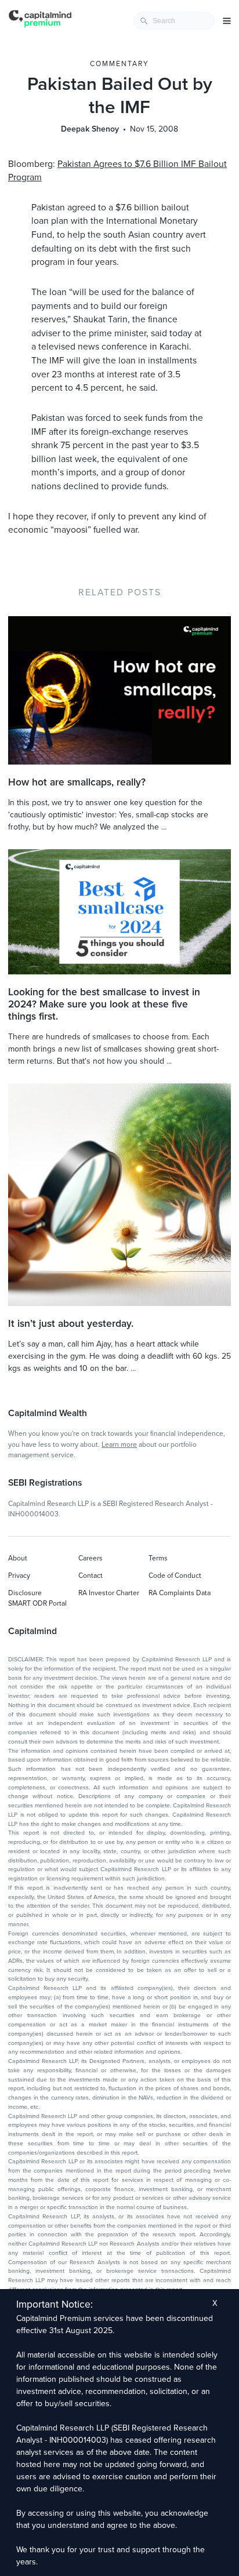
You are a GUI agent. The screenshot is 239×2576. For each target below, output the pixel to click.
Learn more (119, 1445)
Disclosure (25, 1593)
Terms (158, 1558)
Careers (90, 1558)
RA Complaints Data (180, 1593)
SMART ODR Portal (37, 1603)
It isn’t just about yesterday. (71, 1324)
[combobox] (174, 21)
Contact (90, 1576)
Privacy (19, 1576)
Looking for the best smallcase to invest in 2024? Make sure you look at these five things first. (104, 1004)
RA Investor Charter (109, 1593)
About (18, 1558)
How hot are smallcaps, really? (77, 782)
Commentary (119, 64)
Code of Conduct (175, 1576)
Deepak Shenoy (90, 129)
